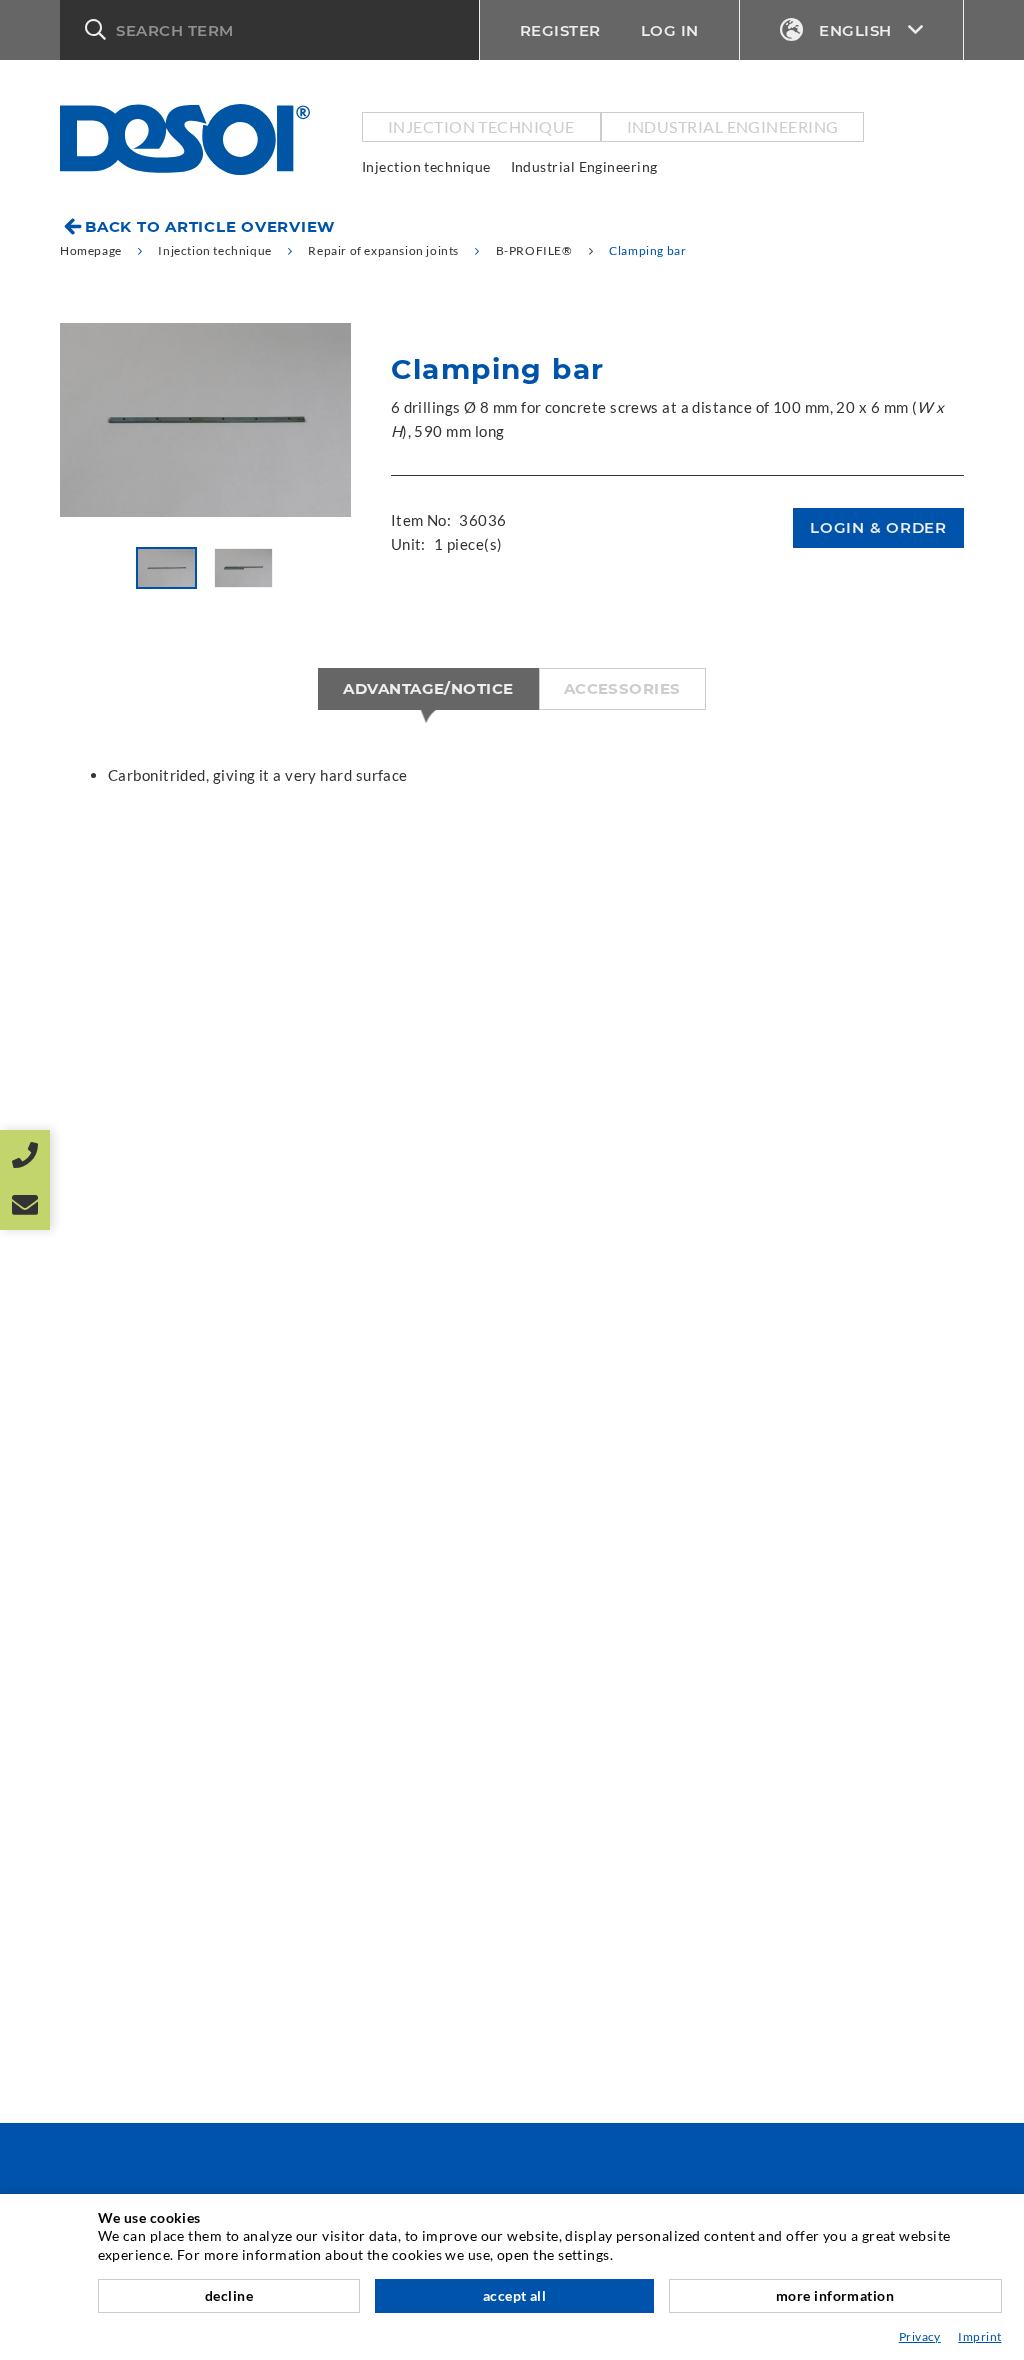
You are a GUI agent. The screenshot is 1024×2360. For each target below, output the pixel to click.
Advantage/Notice (428, 688)
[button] (269, 30)
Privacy (920, 2336)
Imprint (979, 2336)
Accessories (622, 688)
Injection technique (481, 126)
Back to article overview (210, 226)
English (855, 30)
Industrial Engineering (733, 126)
